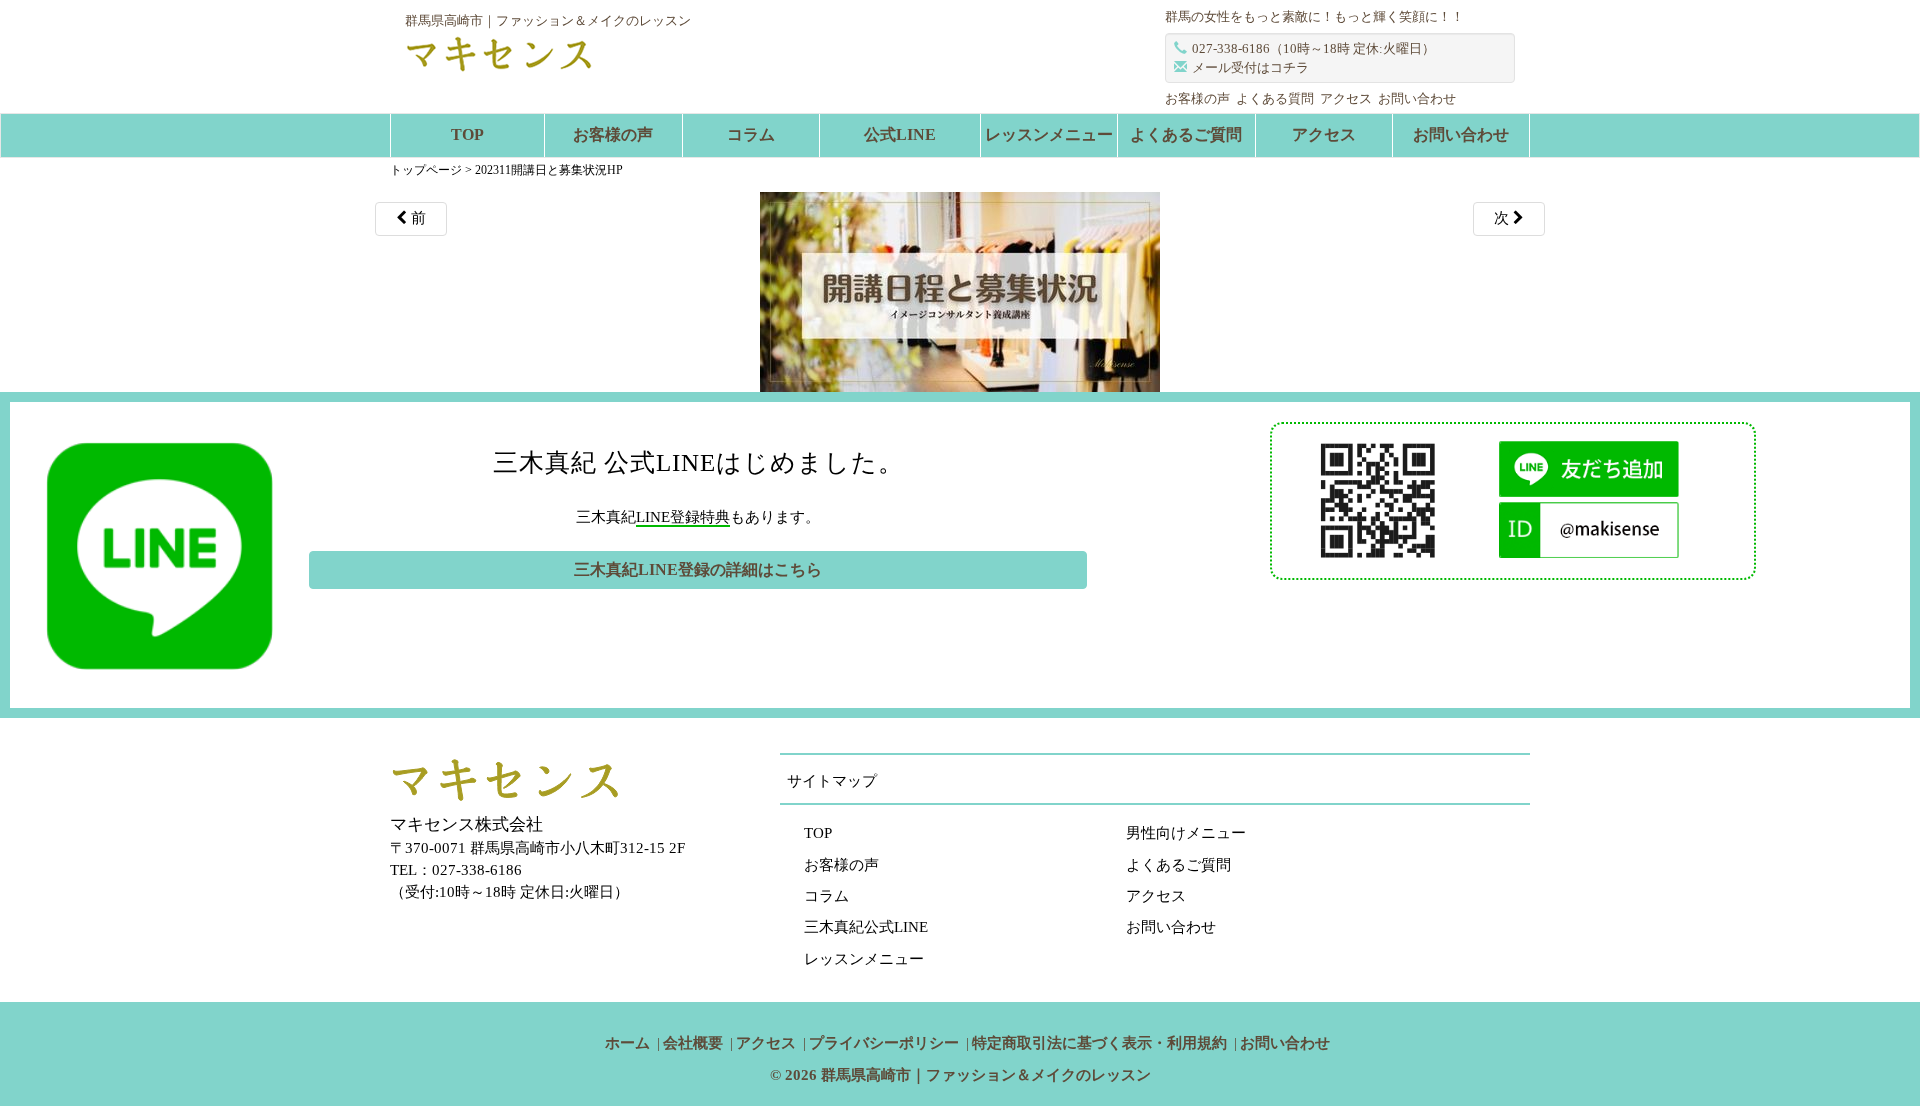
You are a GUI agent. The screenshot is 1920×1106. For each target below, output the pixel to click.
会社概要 (693, 1043)
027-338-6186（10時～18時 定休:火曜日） (1313, 48)
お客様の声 (1197, 98)
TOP (467, 134)
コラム (751, 134)
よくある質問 (1275, 98)
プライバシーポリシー (884, 1043)
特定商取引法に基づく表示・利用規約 (1099, 1043)
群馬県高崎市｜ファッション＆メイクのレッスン (986, 1075)
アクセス (1346, 98)
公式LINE (900, 134)
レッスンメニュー (1049, 134)
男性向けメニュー (1186, 833)
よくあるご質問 (1186, 134)
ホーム (627, 1043)
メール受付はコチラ (1250, 67)
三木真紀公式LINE (866, 927)
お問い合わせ (1417, 98)
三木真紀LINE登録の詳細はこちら (698, 569)
